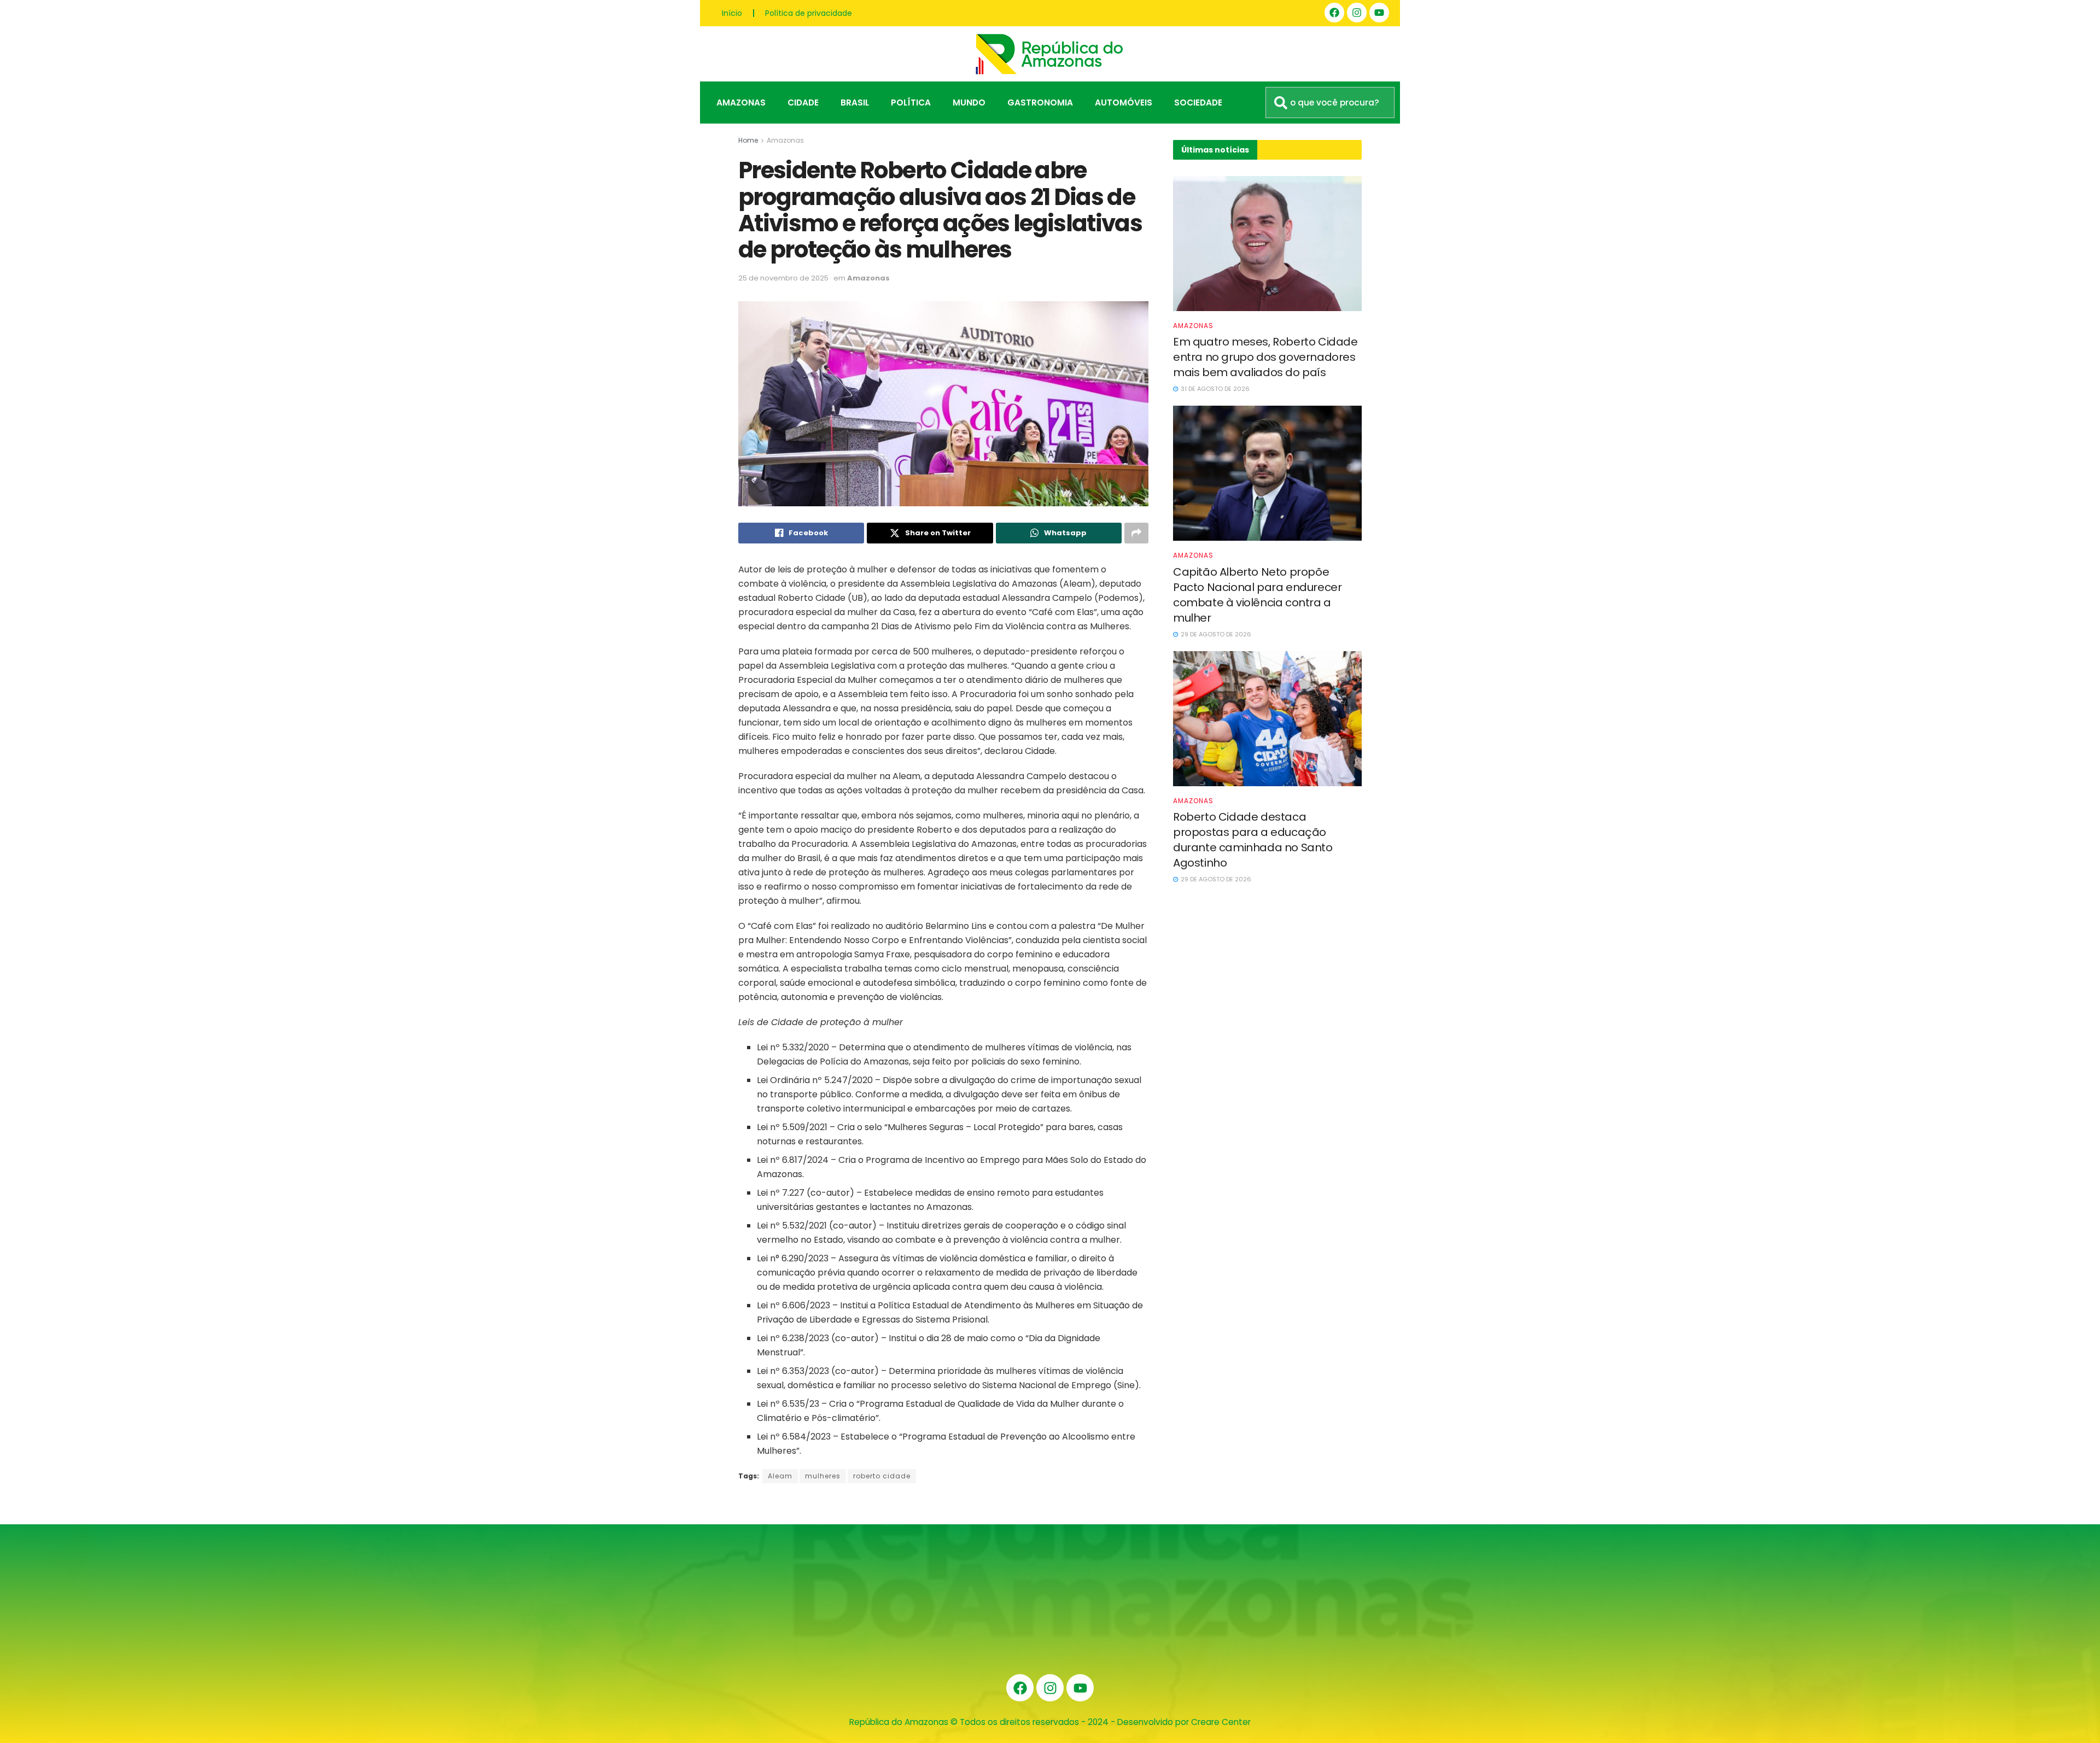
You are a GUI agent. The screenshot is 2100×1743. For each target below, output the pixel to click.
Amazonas (741, 103)
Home (748, 140)
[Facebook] (1334, 13)
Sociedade (1198, 103)
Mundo (969, 103)
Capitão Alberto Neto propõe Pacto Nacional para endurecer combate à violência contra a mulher (1257, 595)
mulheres (823, 1476)
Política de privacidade (809, 13)
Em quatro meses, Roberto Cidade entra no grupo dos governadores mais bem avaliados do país (1265, 357)
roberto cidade (882, 1476)
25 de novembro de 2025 (783, 278)
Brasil (855, 103)
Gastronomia (1040, 103)
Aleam (780, 1476)
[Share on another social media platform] (1136, 533)
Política (911, 103)
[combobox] (1330, 103)
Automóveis (1124, 103)
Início (732, 13)
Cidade (803, 103)
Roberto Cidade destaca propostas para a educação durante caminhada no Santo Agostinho (1253, 840)
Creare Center (1221, 1722)
